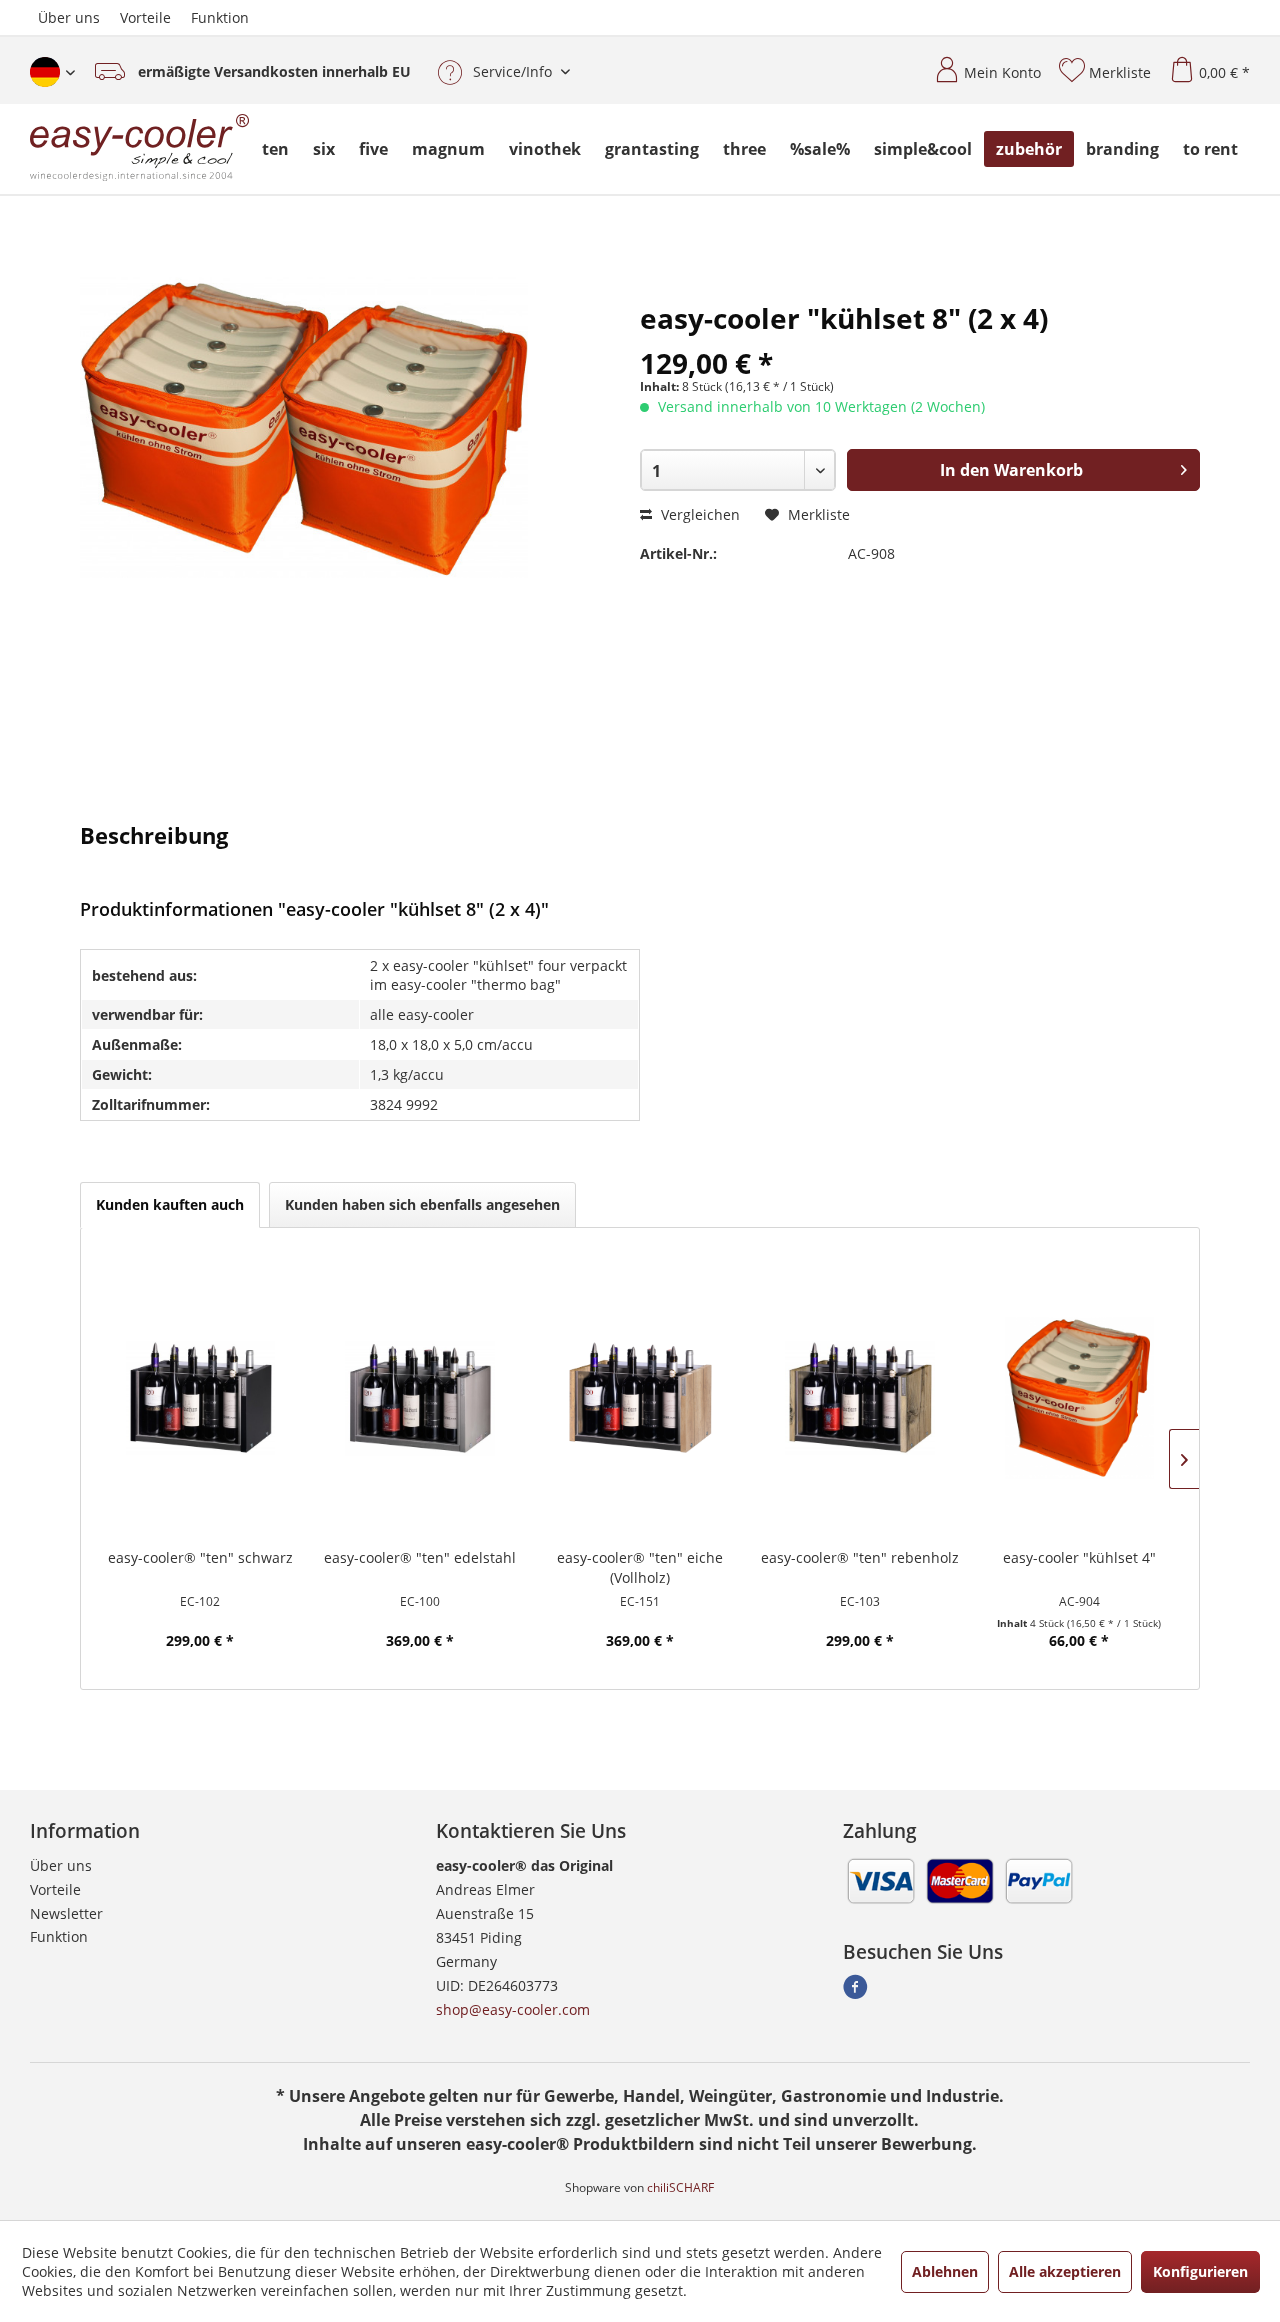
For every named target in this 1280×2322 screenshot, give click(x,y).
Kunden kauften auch (170, 1204)
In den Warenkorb (1011, 470)
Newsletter (66, 1913)
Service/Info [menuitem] (512, 71)
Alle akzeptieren (1065, 2271)
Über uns (69, 17)
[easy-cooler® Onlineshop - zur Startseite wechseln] (140, 149)
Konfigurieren (1200, 2271)
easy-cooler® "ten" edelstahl (420, 1557)
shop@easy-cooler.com (513, 2009)
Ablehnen (945, 2271)
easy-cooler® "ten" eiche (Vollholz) (640, 1567)
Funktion (220, 17)
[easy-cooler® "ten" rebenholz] (860, 1398)
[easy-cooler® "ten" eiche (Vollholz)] (640, 1398)
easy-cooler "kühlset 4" (1079, 1557)
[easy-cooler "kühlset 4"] (1080, 1398)
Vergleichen (698, 514)
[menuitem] (979, 64)
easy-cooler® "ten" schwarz (200, 1557)
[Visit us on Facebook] (855, 1992)
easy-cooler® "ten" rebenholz (860, 1557)
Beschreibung (154, 834)
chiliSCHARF (680, 2187)
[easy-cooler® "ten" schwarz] (201, 1398)
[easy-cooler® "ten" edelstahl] (420, 1398)
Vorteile (145, 17)
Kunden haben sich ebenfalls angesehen (422, 1204)
